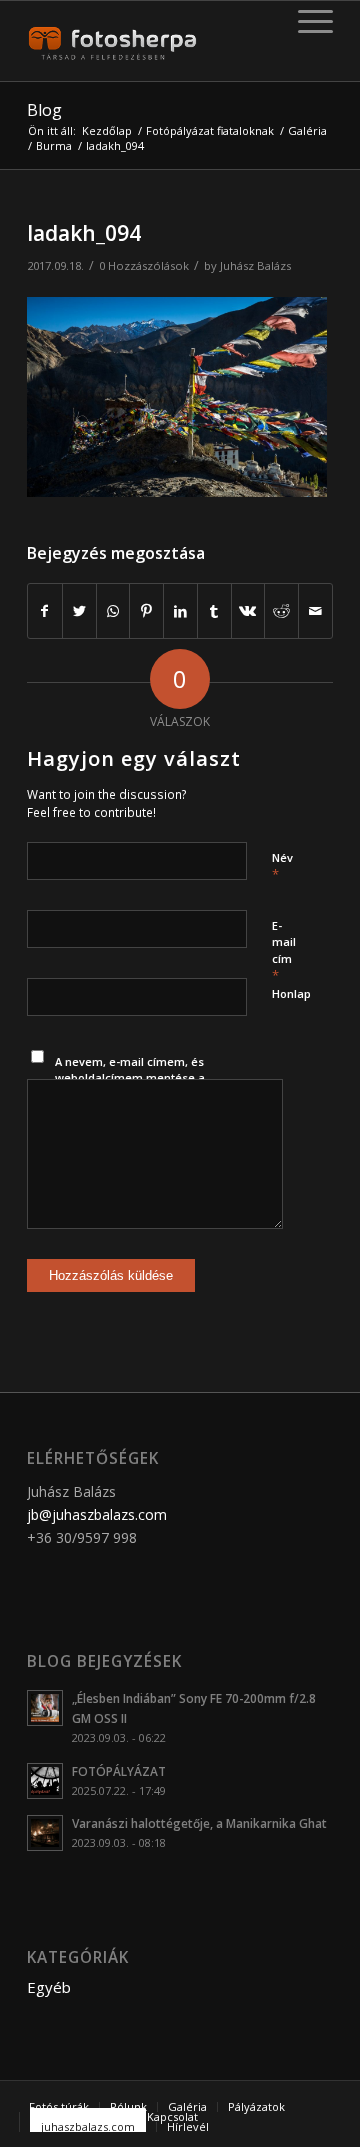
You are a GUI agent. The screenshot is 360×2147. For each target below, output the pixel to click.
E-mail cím (284, 951)
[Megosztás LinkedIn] (180, 611)
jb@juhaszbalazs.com (97, 1514)
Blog (44, 110)
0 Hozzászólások (144, 265)
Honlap (291, 993)
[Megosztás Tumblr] (214, 611)
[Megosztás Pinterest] (146, 611)
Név (282, 867)
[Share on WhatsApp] (113, 611)
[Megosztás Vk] (248, 611)
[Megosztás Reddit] (281, 611)
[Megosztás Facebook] (45, 611)
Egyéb (49, 1987)
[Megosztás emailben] (315, 611)
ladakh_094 (84, 233)
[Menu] (305, 21)
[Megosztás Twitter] (79, 611)
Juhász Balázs (255, 265)
